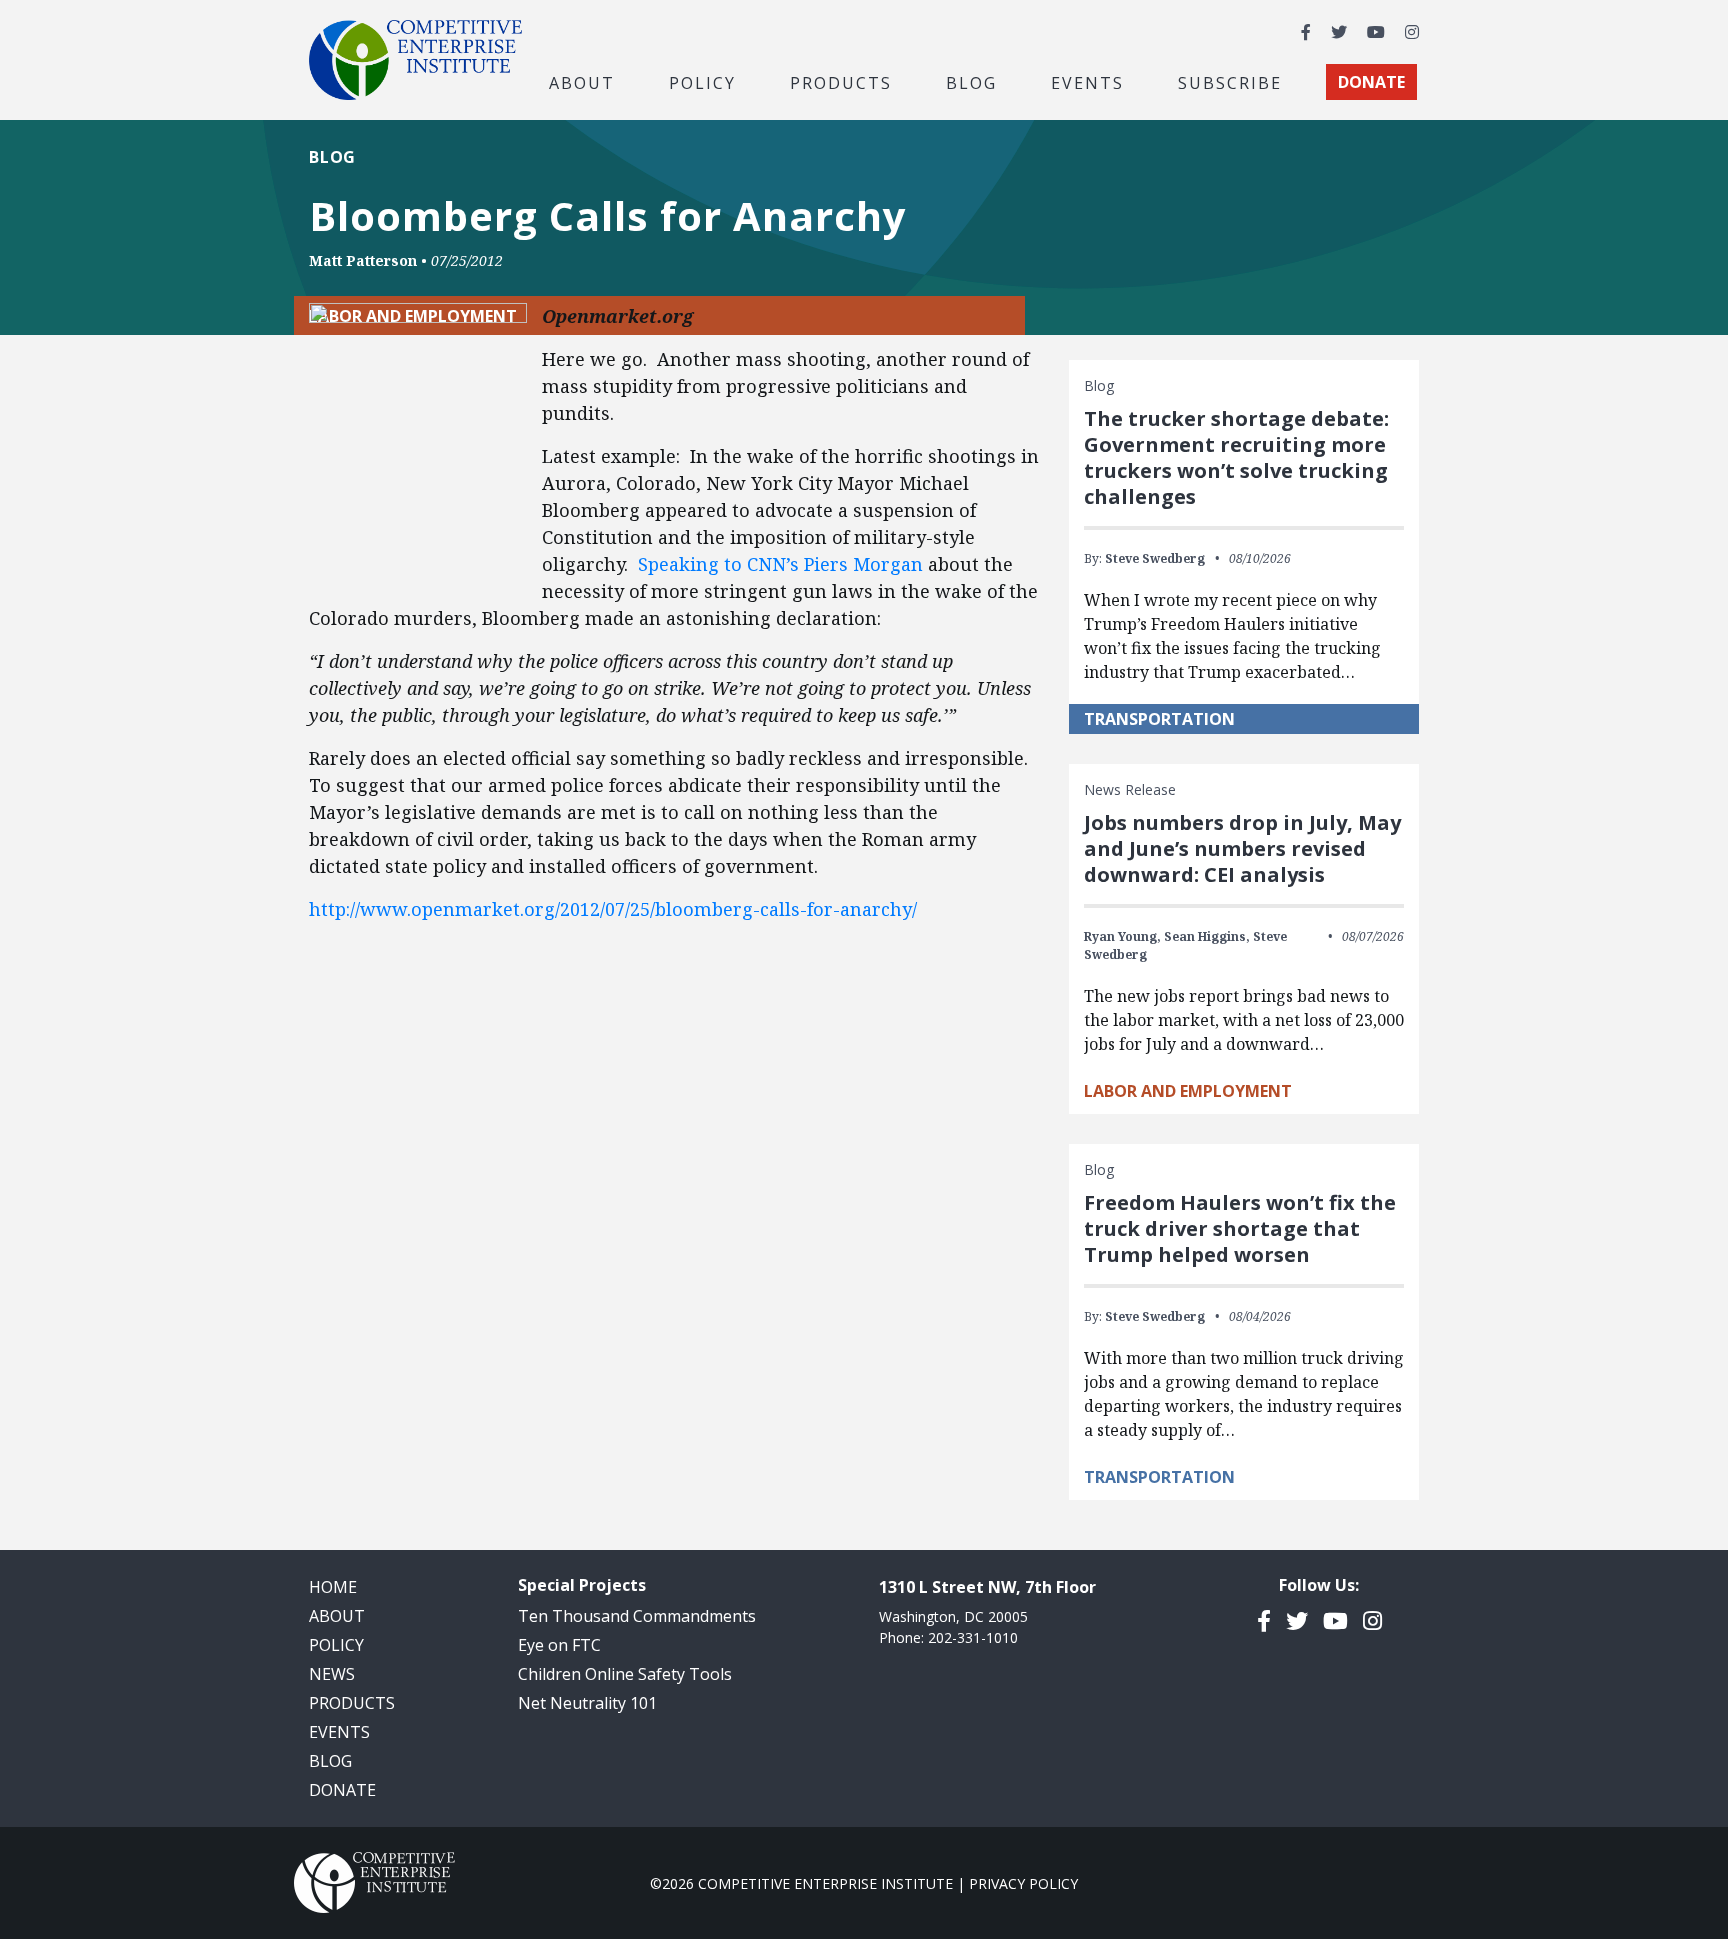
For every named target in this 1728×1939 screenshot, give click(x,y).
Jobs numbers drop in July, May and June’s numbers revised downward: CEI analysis (1242, 848)
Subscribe (1230, 82)
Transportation (1159, 719)
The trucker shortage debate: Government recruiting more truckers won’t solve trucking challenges (1236, 457)
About (337, 1616)
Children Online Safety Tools (625, 1674)
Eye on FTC (559, 1645)
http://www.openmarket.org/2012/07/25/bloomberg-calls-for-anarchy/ (613, 909)
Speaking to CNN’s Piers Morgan (780, 564)
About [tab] (582, 82)
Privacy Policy (1023, 1883)
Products (352, 1703)
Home (333, 1587)
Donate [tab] (1371, 82)
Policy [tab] (702, 82)
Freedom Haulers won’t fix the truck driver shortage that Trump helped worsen (1240, 1228)
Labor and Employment (1188, 1091)
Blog (971, 82)
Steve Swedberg (1155, 558)
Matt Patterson (363, 260)
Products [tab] (841, 82)
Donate (342, 1790)
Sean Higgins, (1207, 936)
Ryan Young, (1122, 936)
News (332, 1674)
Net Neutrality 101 (587, 1703)
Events (1087, 82)
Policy (336, 1645)
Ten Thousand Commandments (637, 1616)
